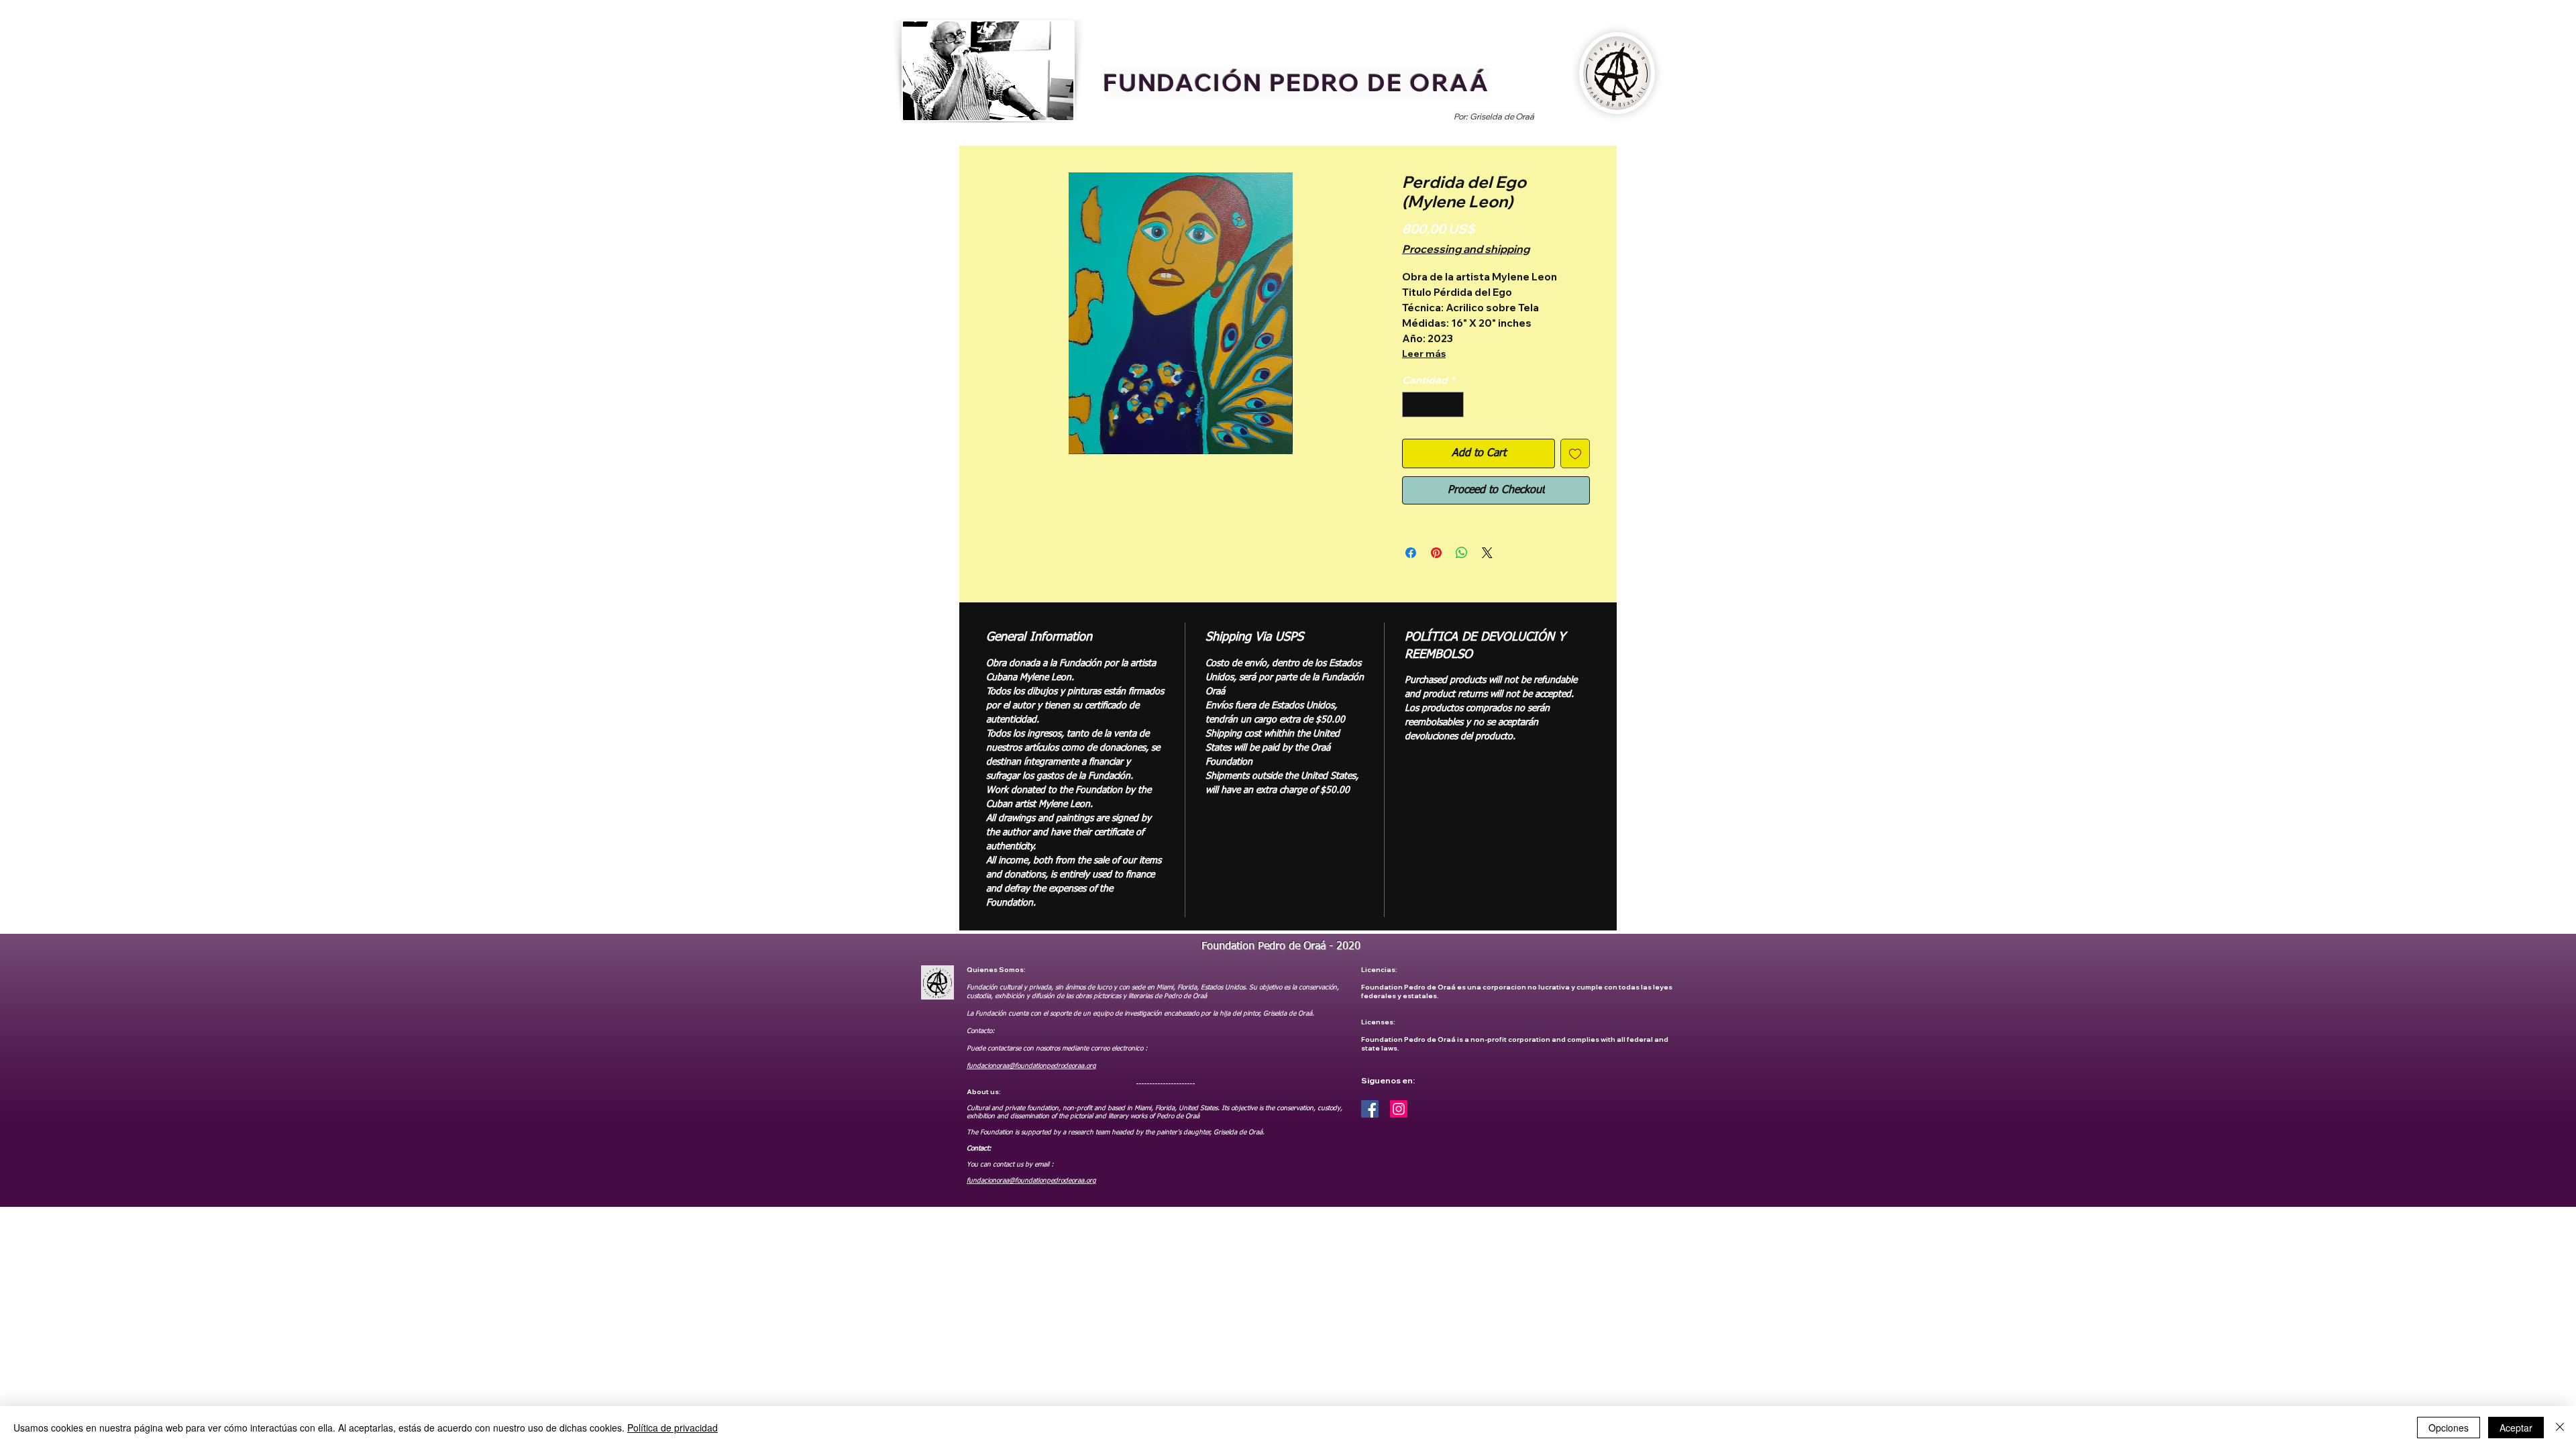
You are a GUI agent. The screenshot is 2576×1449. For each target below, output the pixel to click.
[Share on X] (1487, 553)
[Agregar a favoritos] (1575, 453)
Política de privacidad (673, 1428)
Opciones (2449, 1428)
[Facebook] (1370, 1109)
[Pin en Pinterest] (1436, 553)
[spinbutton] (1433, 405)
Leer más (1424, 354)
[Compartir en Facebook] (1411, 553)
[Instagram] (1399, 1109)
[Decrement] (1413, 405)
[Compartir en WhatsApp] (1462, 553)
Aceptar (2516, 1428)
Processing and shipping (1466, 249)
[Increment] (1453, 405)
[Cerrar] (2560, 1428)
